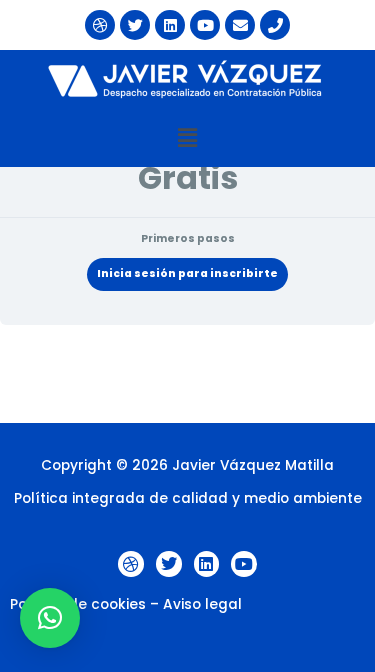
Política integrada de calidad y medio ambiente (188, 498)
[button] (187, 138)
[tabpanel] (187, 374)
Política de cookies (78, 604)
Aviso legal (202, 604)
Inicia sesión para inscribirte (187, 273)
